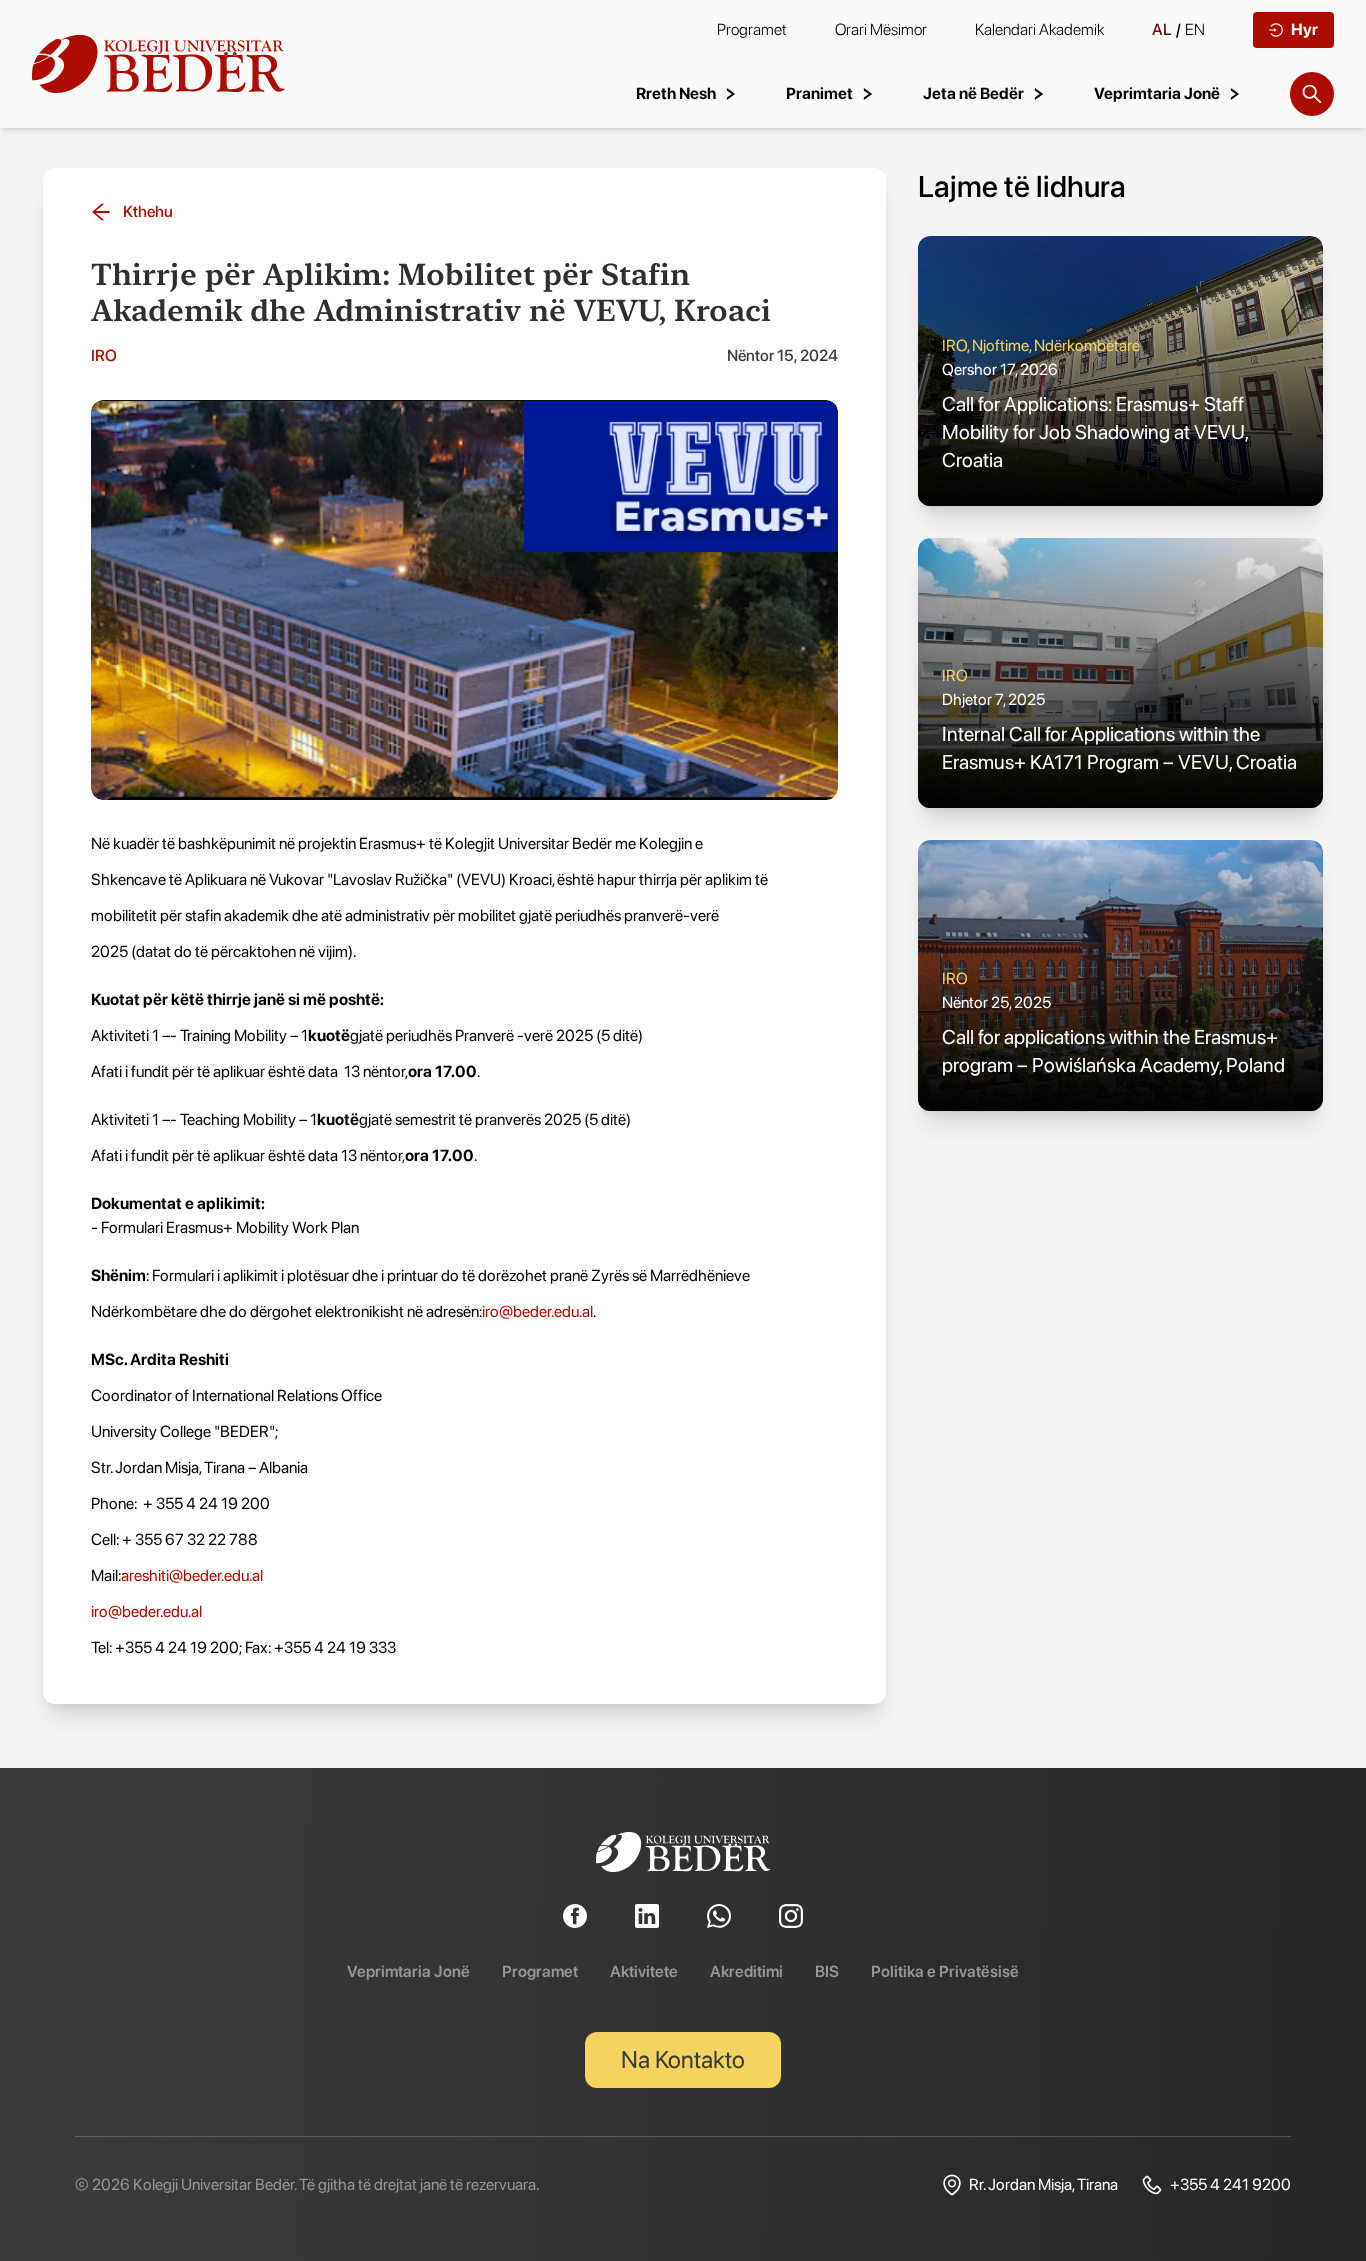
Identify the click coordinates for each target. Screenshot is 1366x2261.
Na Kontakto (683, 2059)
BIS (827, 1971)
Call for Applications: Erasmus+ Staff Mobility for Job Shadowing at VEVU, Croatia (1095, 432)
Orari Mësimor (881, 29)
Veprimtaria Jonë (408, 1971)
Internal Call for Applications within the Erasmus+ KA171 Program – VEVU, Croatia (1119, 748)
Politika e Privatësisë (945, 1971)
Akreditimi (746, 1971)
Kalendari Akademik (1039, 29)
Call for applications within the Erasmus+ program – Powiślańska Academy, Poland (1113, 1051)
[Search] (1312, 94)
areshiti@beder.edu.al (192, 1575)
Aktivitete (644, 1971)
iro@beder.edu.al (537, 1311)
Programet (752, 29)
